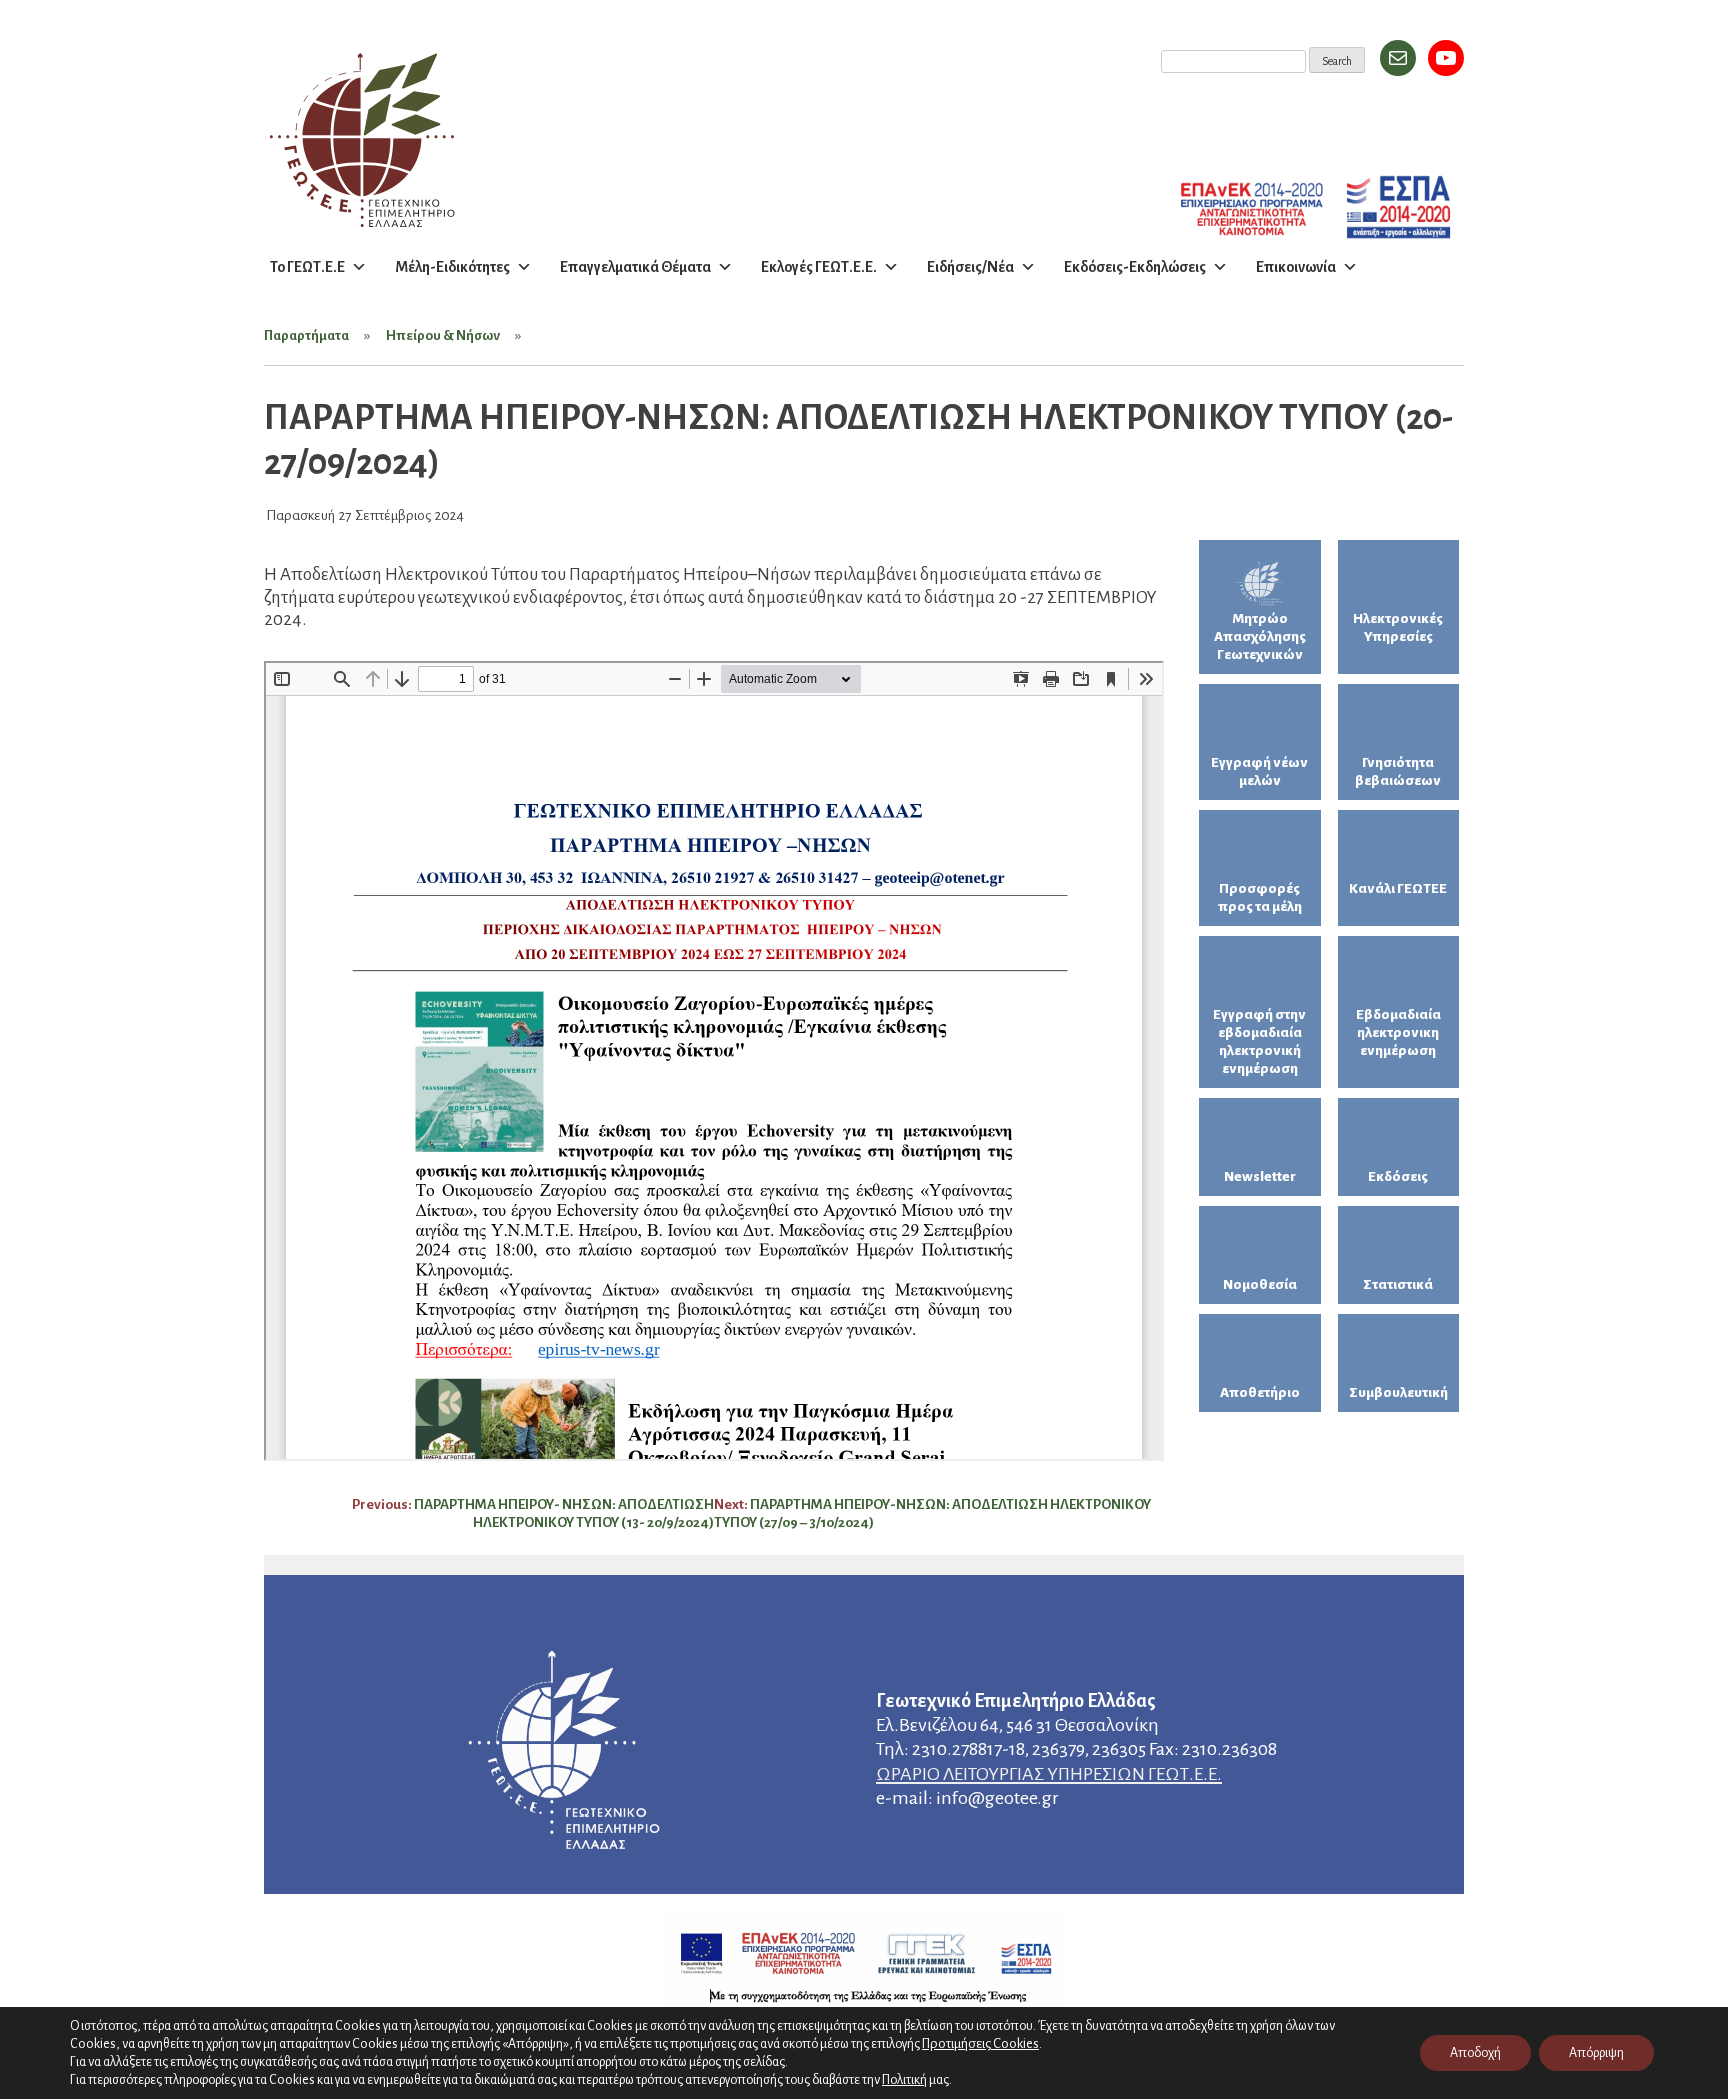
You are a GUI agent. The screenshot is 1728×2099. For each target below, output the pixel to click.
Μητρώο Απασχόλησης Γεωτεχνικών (1260, 636)
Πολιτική (904, 2080)
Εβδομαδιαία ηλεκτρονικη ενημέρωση (1398, 1032)
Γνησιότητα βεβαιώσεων (1398, 771)
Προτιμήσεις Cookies (980, 2043)
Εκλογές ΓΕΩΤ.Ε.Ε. (819, 267)
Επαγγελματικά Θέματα (635, 267)
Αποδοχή (1475, 2053)
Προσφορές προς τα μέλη (1260, 897)
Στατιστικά (1398, 1284)
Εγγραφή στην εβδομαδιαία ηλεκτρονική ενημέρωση (1259, 1041)
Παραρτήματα (306, 335)
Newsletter (1260, 1176)
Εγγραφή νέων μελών (1259, 771)
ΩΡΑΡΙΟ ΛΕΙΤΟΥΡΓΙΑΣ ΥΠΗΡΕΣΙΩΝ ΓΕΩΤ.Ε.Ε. (1049, 1774)
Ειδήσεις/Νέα (970, 267)
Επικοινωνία (1296, 267)
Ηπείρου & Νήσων (443, 335)
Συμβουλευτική (1398, 1392)
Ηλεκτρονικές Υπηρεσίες (1398, 627)
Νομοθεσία (1260, 1284)
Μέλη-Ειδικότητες (452, 267)
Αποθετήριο (1260, 1392)
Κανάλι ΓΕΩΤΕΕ (1398, 888)
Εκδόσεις (1398, 1176)
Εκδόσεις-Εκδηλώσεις (1135, 267)
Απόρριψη (1596, 2053)
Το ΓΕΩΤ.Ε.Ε (307, 267)
